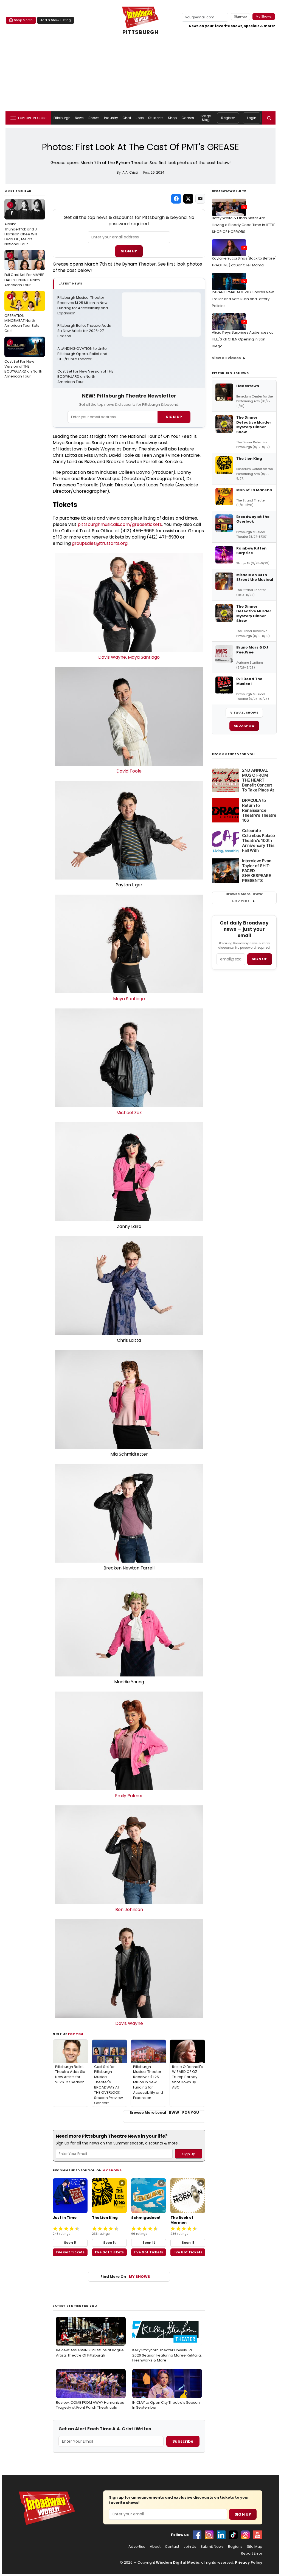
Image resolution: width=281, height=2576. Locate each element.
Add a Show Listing (56, 20)
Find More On (125, 2277)
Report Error (252, 2554)
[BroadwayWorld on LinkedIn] (221, 2535)
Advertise (137, 2547)
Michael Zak (129, 1113)
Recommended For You (233, 754)
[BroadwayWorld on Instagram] (209, 2535)
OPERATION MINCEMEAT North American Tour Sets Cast (22, 314)
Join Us (190, 2547)
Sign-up (241, 16)
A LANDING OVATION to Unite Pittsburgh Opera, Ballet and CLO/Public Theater (83, 354)
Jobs (140, 118)
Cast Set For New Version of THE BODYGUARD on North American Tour (23, 360)
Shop (172, 118)
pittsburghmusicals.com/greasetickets (120, 524)
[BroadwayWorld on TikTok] (233, 2535)
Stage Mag (206, 118)
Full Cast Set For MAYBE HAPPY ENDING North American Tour (24, 270)
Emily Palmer (129, 1796)
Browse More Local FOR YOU (164, 2113)
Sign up (260, 959)
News (79, 118)
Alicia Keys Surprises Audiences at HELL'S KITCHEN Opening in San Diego (242, 339)
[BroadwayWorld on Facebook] (197, 2535)
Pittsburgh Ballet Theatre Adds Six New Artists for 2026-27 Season (85, 331)
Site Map (255, 2547)
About (155, 2547)
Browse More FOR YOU (244, 898)
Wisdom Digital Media (178, 2562)
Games (188, 118)
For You (76, 2034)
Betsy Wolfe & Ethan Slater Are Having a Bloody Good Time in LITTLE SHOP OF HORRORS (244, 225)
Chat (127, 118)
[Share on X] (188, 199)
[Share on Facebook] (176, 199)
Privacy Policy (249, 2562)
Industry (111, 118)
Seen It (70, 2243)
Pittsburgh (62, 118)
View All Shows (244, 712)
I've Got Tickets (70, 2252)
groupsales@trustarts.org (100, 543)
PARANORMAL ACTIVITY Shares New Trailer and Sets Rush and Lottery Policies (243, 299)
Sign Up (129, 251)
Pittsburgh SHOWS (230, 373)
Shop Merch (23, 20)
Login (252, 118)
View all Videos (226, 358)
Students (156, 118)
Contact (172, 2547)
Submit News (212, 2547)
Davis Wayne (112, 657)
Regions (235, 2547)
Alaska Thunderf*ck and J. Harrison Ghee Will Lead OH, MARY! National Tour (21, 225)
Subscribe (183, 2441)
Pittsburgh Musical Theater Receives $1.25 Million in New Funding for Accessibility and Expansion (83, 305)
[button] (269, 118)
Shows (94, 118)
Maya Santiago (144, 657)
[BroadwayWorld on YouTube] (257, 2535)
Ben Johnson (129, 1910)
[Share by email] (200, 199)
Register (228, 118)
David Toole (129, 771)
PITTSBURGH (141, 32)
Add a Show (244, 726)
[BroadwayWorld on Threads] (245, 2535)
